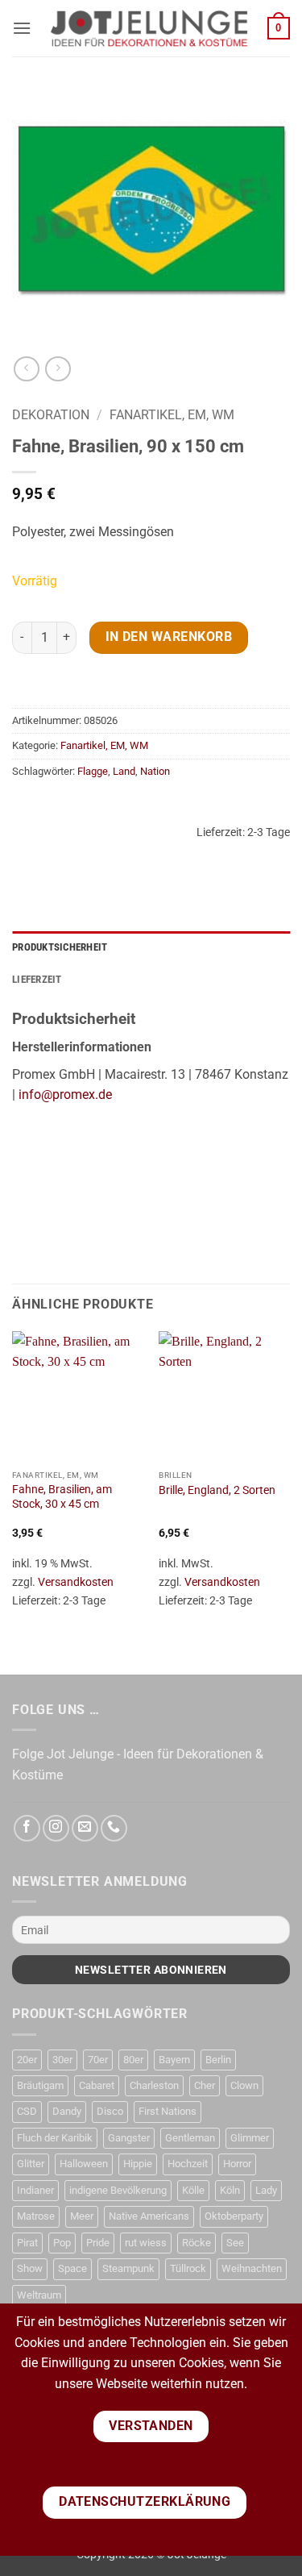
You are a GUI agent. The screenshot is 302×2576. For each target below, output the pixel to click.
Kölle (193, 2190)
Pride (98, 2243)
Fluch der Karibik (55, 2138)
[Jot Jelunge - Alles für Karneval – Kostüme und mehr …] (149, 28)
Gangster (129, 2138)
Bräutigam (40, 2085)
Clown (244, 2085)
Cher (205, 2085)
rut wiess (146, 2243)
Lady (266, 2190)
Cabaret (97, 2085)
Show (30, 2268)
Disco (110, 2111)
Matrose (36, 2216)
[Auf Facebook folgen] (27, 1828)
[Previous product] (58, 369)
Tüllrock (188, 2268)
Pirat (27, 2243)
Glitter (31, 2164)
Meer (82, 2216)
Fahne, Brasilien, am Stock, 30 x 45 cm (62, 1496)
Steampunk (128, 2268)
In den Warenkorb (169, 637)
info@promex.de (65, 1094)
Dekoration (51, 415)
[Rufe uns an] (114, 1828)
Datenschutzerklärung (145, 2502)
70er (98, 2060)
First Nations (168, 2111)
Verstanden (151, 2426)
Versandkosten (76, 1582)
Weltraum (39, 2295)
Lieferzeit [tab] (37, 979)
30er (62, 2060)
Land (124, 771)
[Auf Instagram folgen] (56, 1828)
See (235, 2243)
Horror (237, 2164)
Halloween (84, 2164)
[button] (22, 28)
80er (133, 2060)
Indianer (35, 2190)
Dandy (67, 2111)
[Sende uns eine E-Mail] (85, 1828)
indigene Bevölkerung (118, 2190)
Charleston (154, 2085)
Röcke (197, 2243)
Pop (62, 2243)
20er (27, 2060)
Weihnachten (252, 2268)
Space (72, 2268)
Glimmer (250, 2138)
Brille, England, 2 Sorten (217, 1490)
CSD (27, 2111)
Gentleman (190, 2138)
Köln (230, 2190)
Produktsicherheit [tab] (60, 947)
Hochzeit (188, 2164)
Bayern (174, 2060)
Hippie (138, 2164)
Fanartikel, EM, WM (172, 415)
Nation (155, 771)
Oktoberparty (234, 2216)
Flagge (93, 771)
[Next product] (26, 369)
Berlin (218, 2060)
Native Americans (149, 2216)
